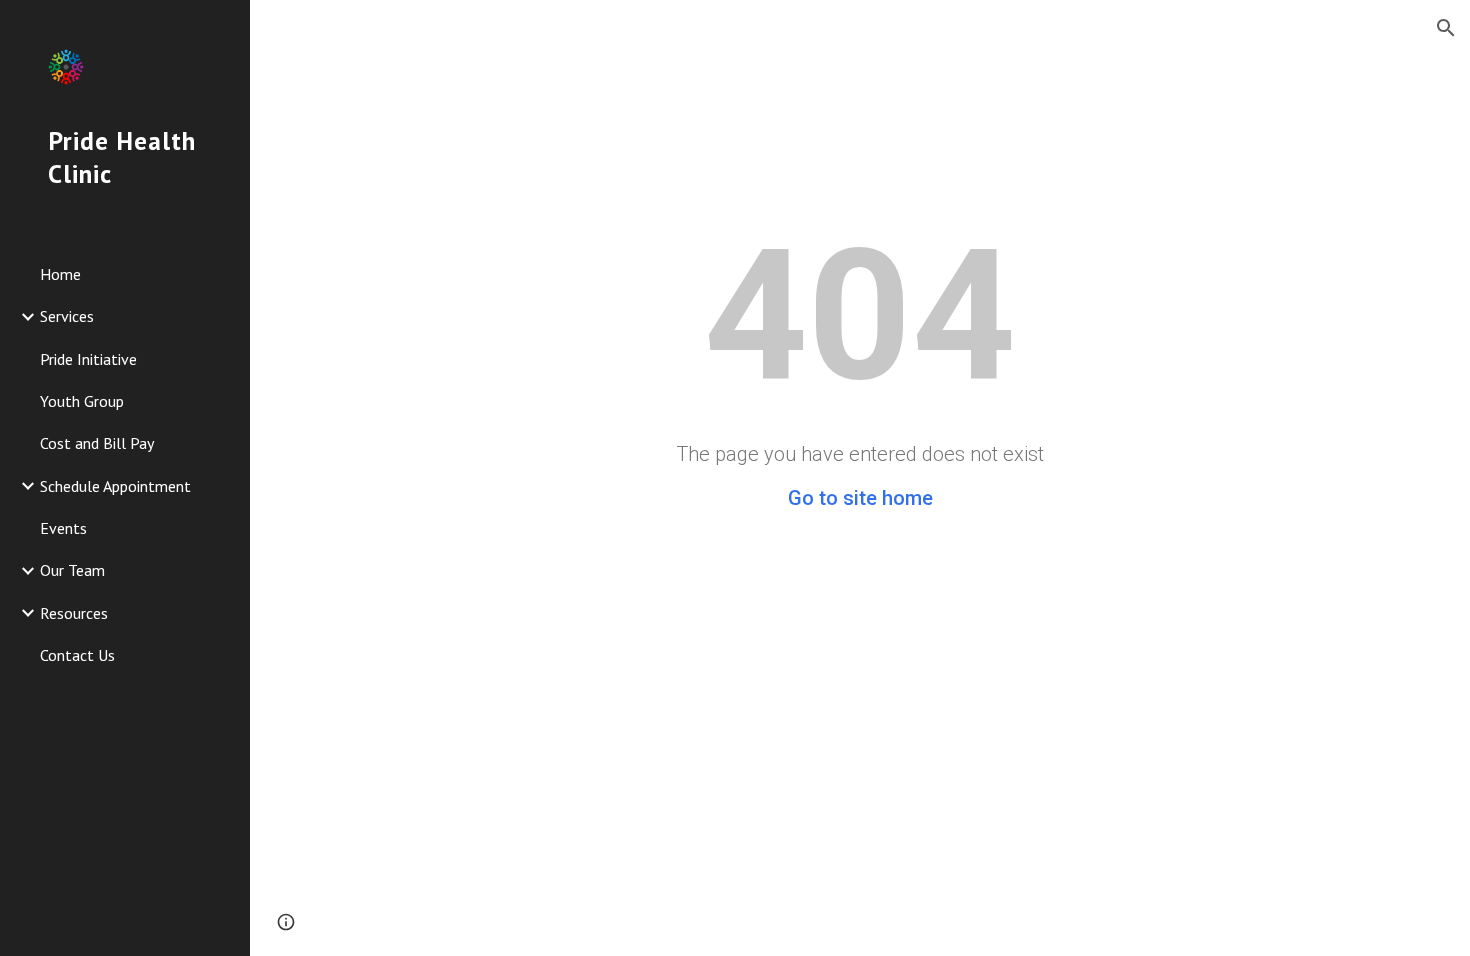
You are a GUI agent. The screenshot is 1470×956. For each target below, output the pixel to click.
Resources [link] (74, 613)
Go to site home (860, 498)
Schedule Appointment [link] (115, 486)
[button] (1446, 28)
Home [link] (60, 274)
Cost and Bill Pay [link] (97, 443)
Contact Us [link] (77, 655)
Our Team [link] (72, 570)
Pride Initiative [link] (88, 359)
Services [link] (67, 316)
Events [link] (63, 528)
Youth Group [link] (82, 401)
